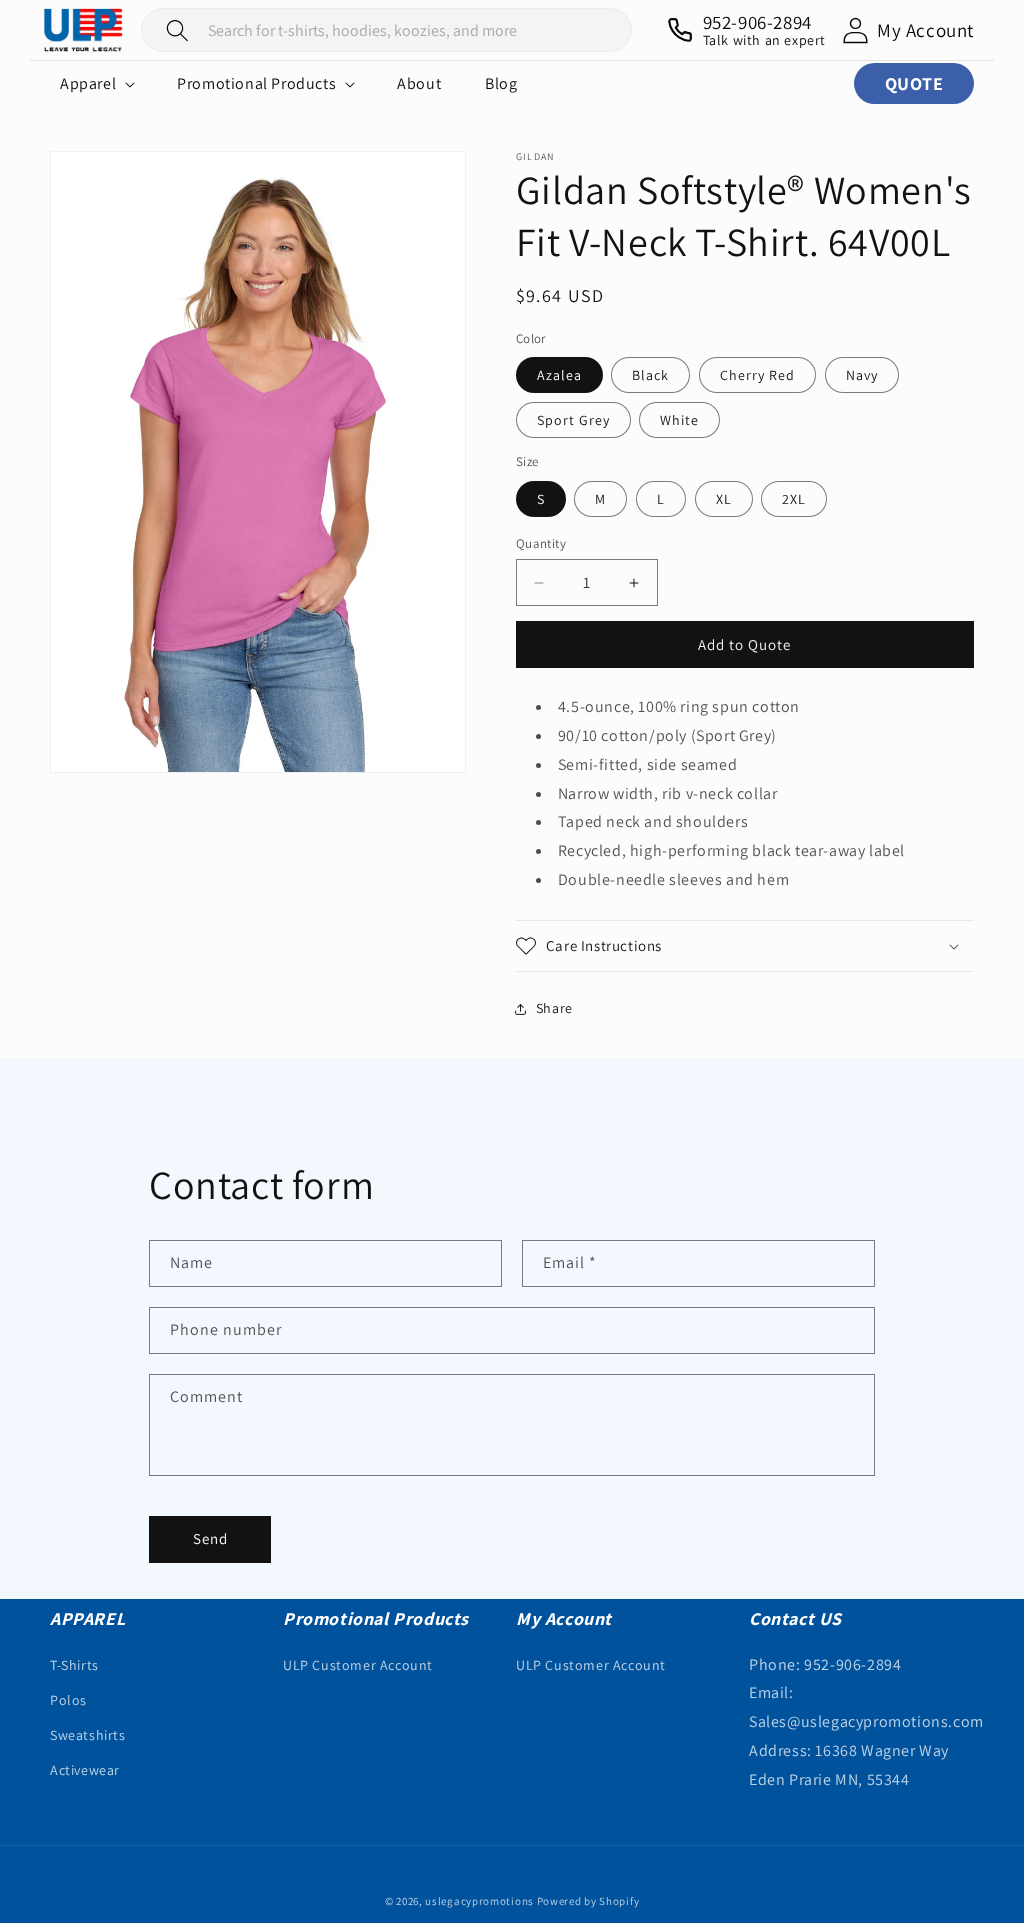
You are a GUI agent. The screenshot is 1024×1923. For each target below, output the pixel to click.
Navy (862, 375)
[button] (96, 84)
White (679, 420)
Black (650, 375)
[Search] (178, 30)
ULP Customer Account (358, 1665)
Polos (68, 1700)
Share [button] (554, 1008)
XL (724, 499)
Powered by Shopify (588, 1901)
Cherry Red (757, 375)
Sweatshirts (88, 1735)
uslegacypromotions (479, 1901)
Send (210, 1538)
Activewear (85, 1770)
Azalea (559, 375)
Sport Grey (573, 420)
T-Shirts (74, 1665)
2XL (794, 499)
